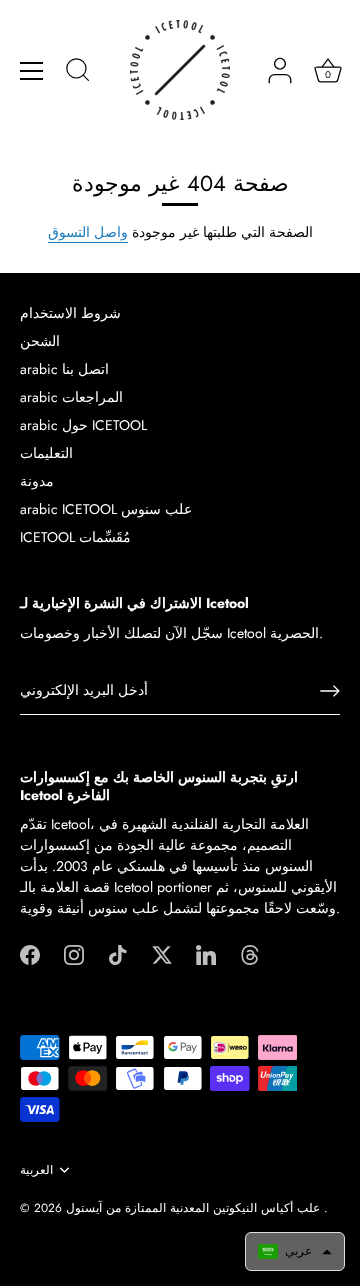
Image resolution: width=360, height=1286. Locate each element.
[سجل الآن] (330, 691)
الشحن (40, 341)
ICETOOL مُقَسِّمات (75, 537)
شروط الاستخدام (70, 313)
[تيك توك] (118, 953)
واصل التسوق (88, 232)
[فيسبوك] (30, 953)
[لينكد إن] (206, 953)
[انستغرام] (74, 953)
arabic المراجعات (71, 397)
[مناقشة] (78, 73)
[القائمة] (32, 71)
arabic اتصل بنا (64, 369)
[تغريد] (162, 953)
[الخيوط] (250, 953)
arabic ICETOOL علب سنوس (106, 509)
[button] (295, 1251)
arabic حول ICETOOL (83, 425)
